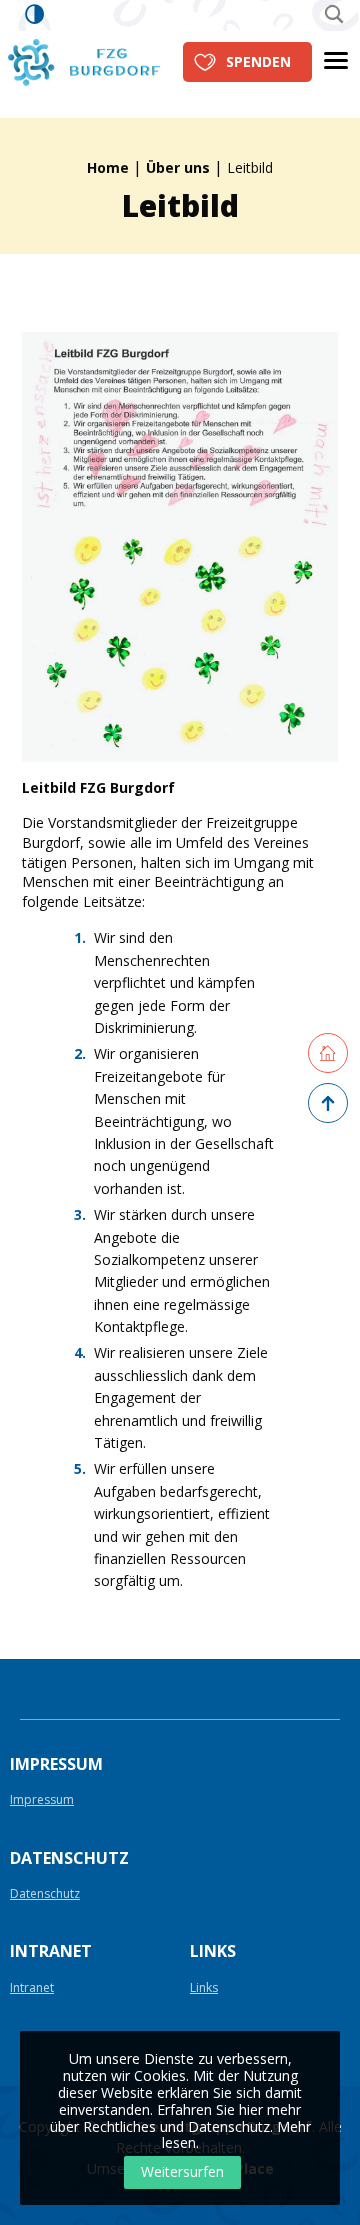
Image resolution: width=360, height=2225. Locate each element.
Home (108, 167)
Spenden (258, 61)
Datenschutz (45, 1894)
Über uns (178, 167)
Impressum (42, 1800)
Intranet (32, 1988)
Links (204, 1988)
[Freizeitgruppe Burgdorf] (84, 60)
